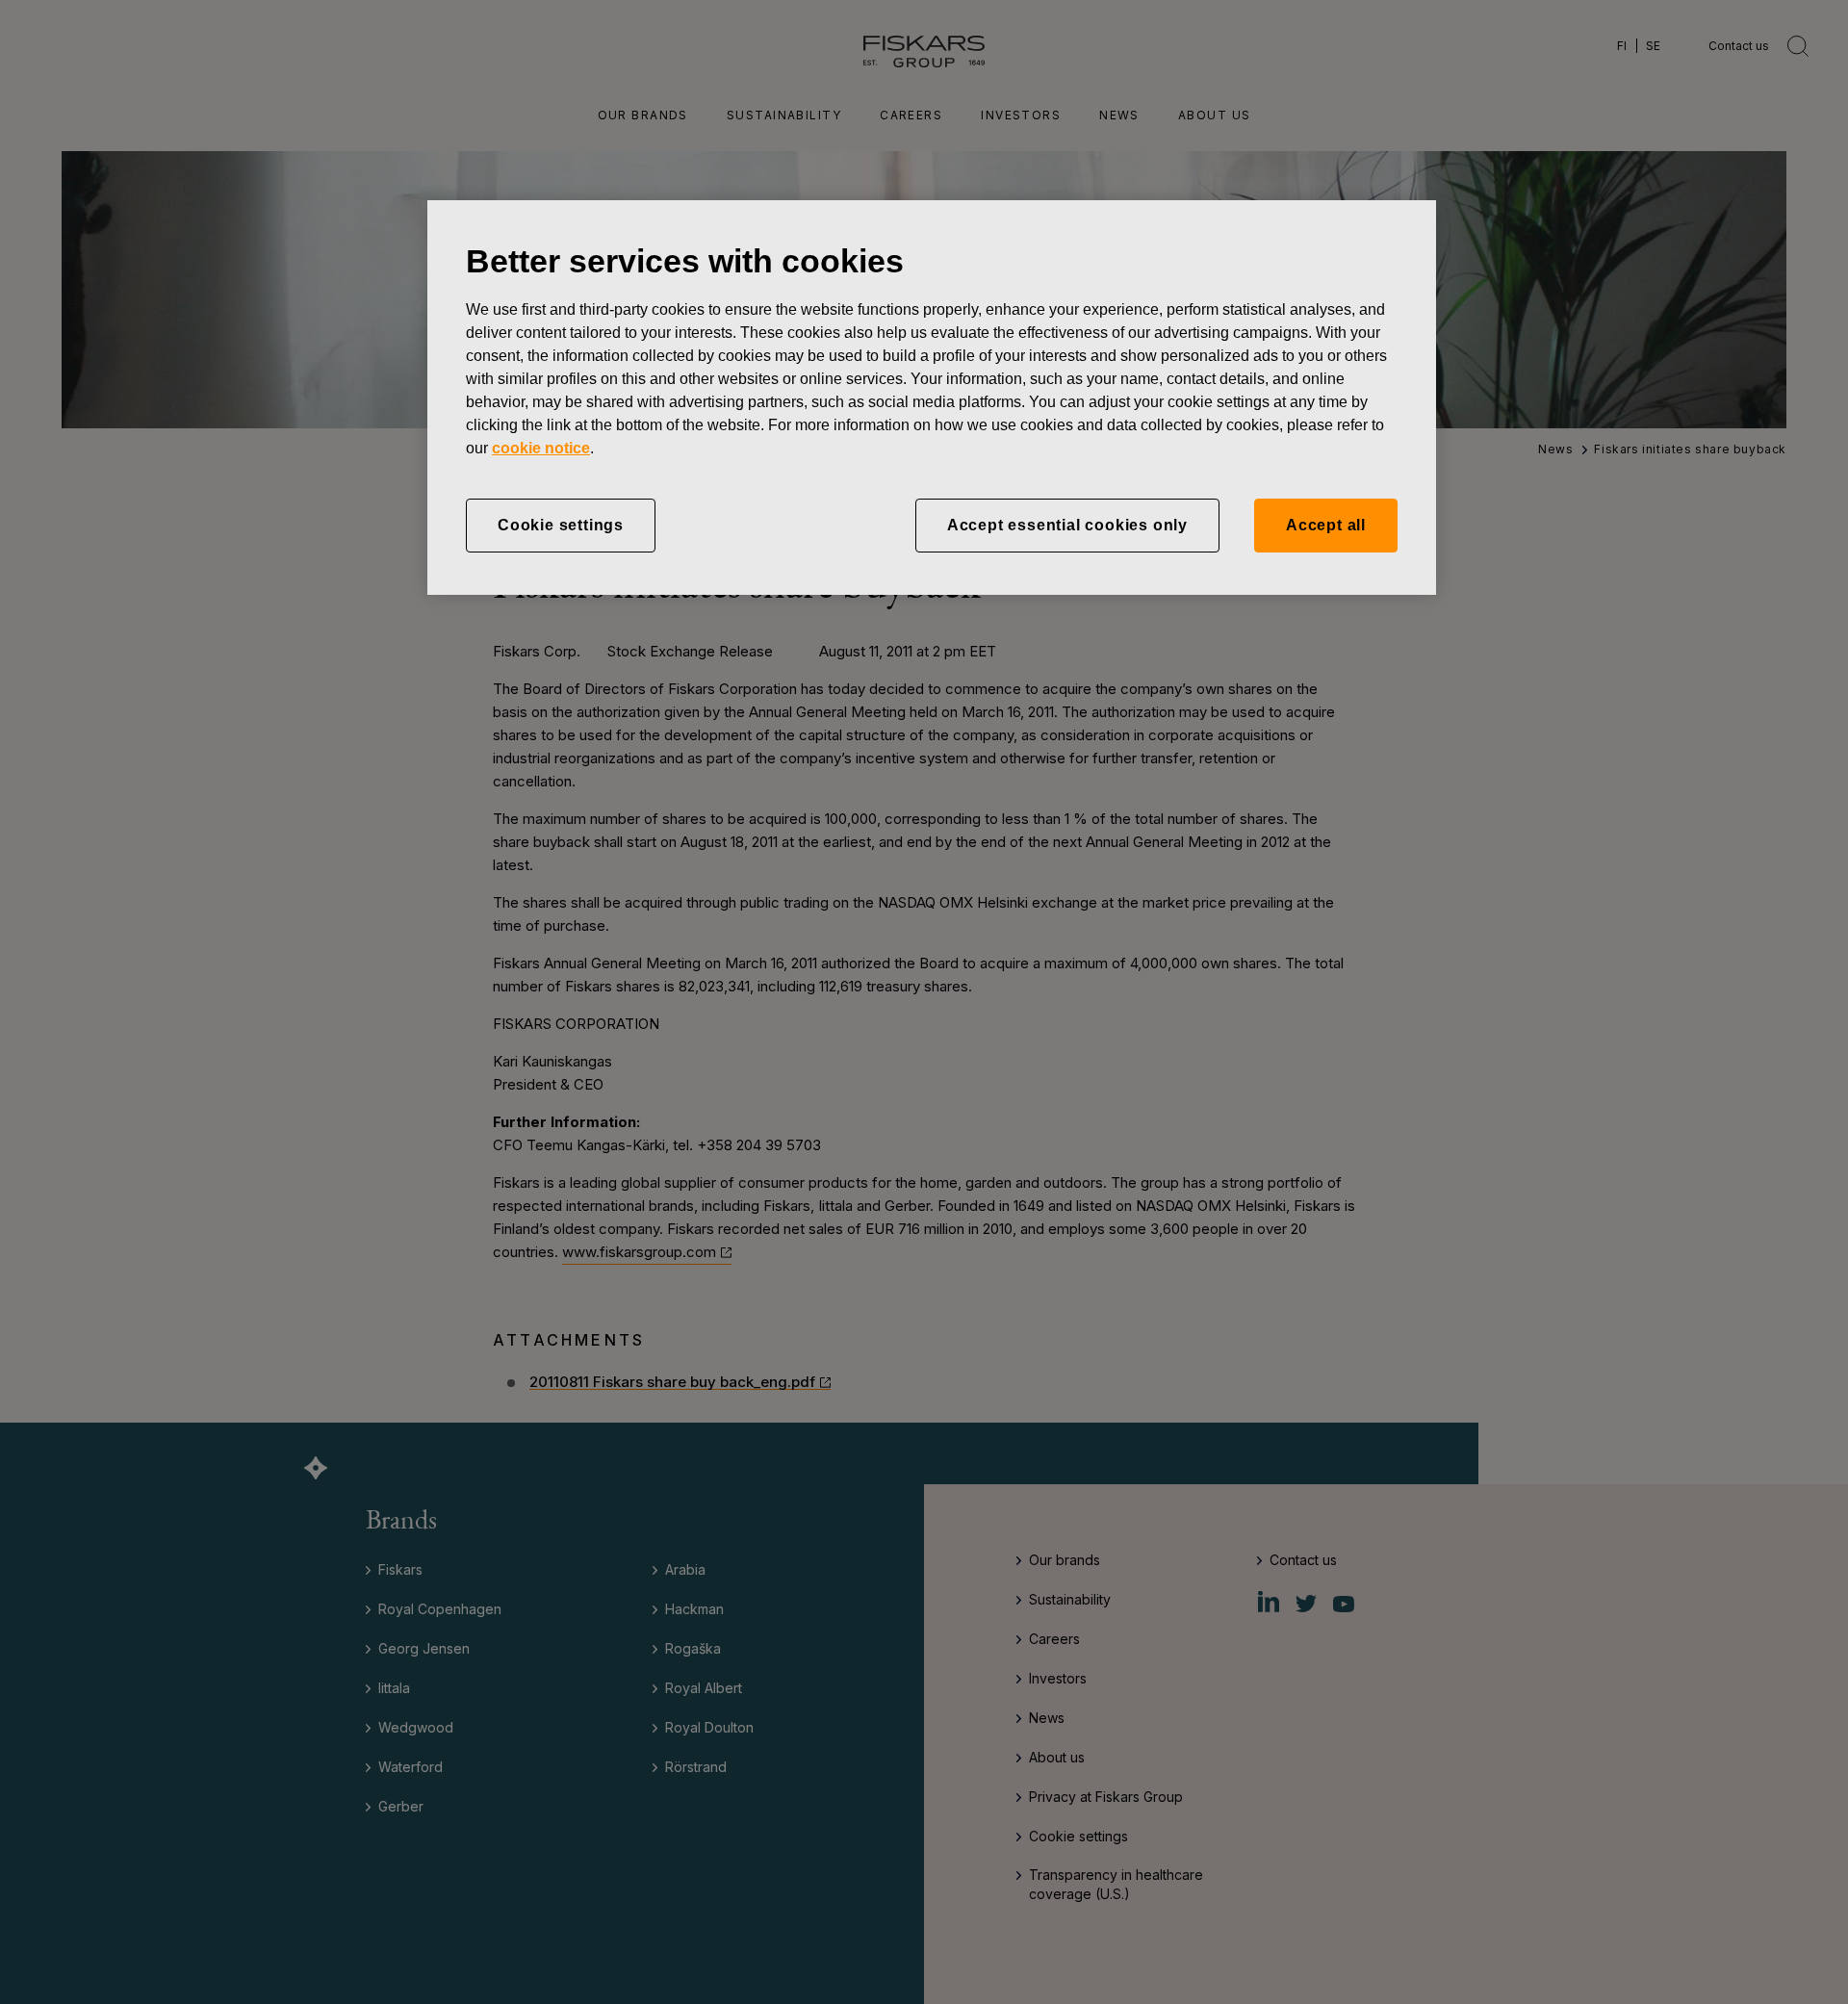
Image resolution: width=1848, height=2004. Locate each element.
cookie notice (541, 448)
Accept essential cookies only (1067, 525)
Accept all (1326, 525)
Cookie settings (561, 525)
